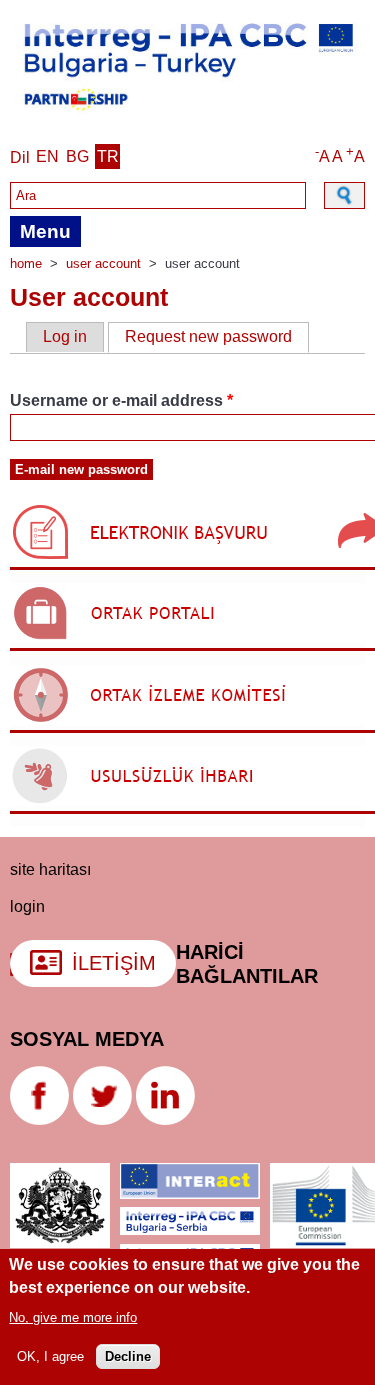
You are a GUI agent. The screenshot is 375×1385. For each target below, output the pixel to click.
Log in (65, 336)
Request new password (217, 336)
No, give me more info (73, 1317)
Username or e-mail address (121, 400)
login (27, 906)
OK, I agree (50, 1356)
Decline (128, 1356)
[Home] (187, 114)
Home (26, 263)
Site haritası (50, 869)
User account (103, 263)
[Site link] (39, 1119)
